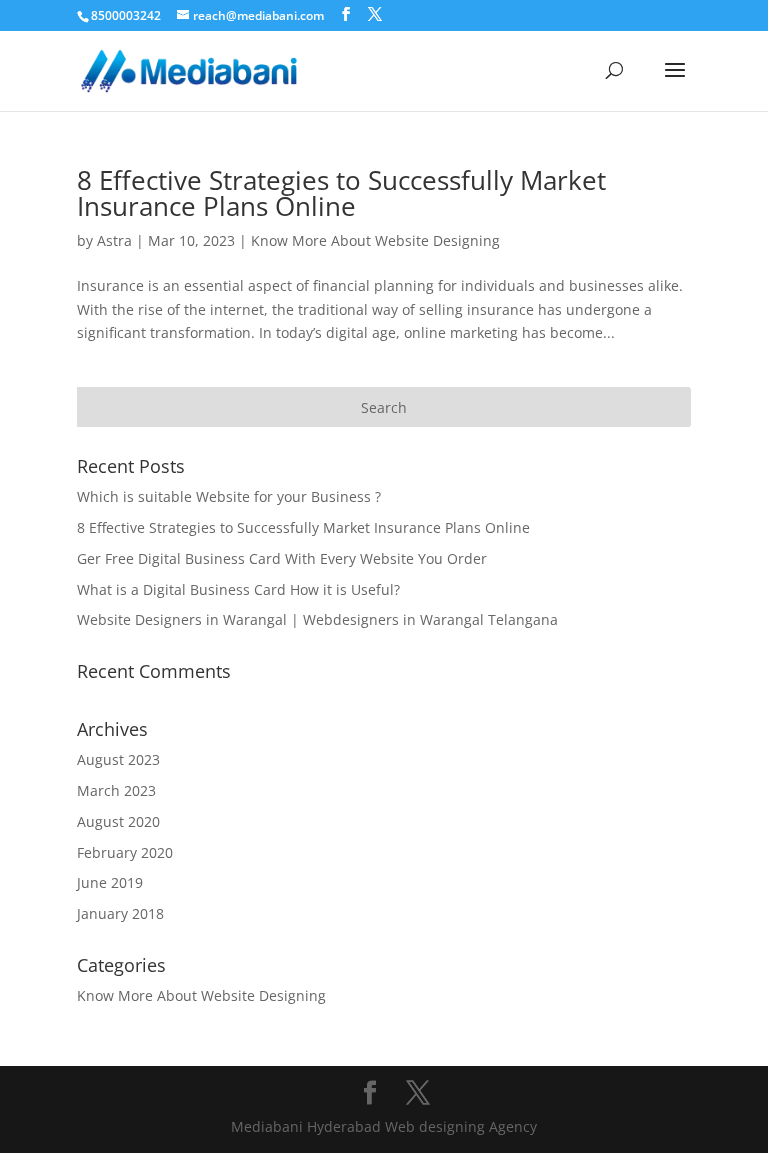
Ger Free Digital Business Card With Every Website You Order (282, 558)
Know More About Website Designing (375, 240)
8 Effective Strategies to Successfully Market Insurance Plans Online (341, 193)
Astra (114, 240)
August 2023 (118, 759)
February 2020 (125, 852)
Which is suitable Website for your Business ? (229, 496)
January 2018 (120, 913)
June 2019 (110, 882)
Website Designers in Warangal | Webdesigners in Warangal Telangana (317, 619)
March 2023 (116, 790)
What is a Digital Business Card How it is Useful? (238, 589)
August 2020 (118, 821)
